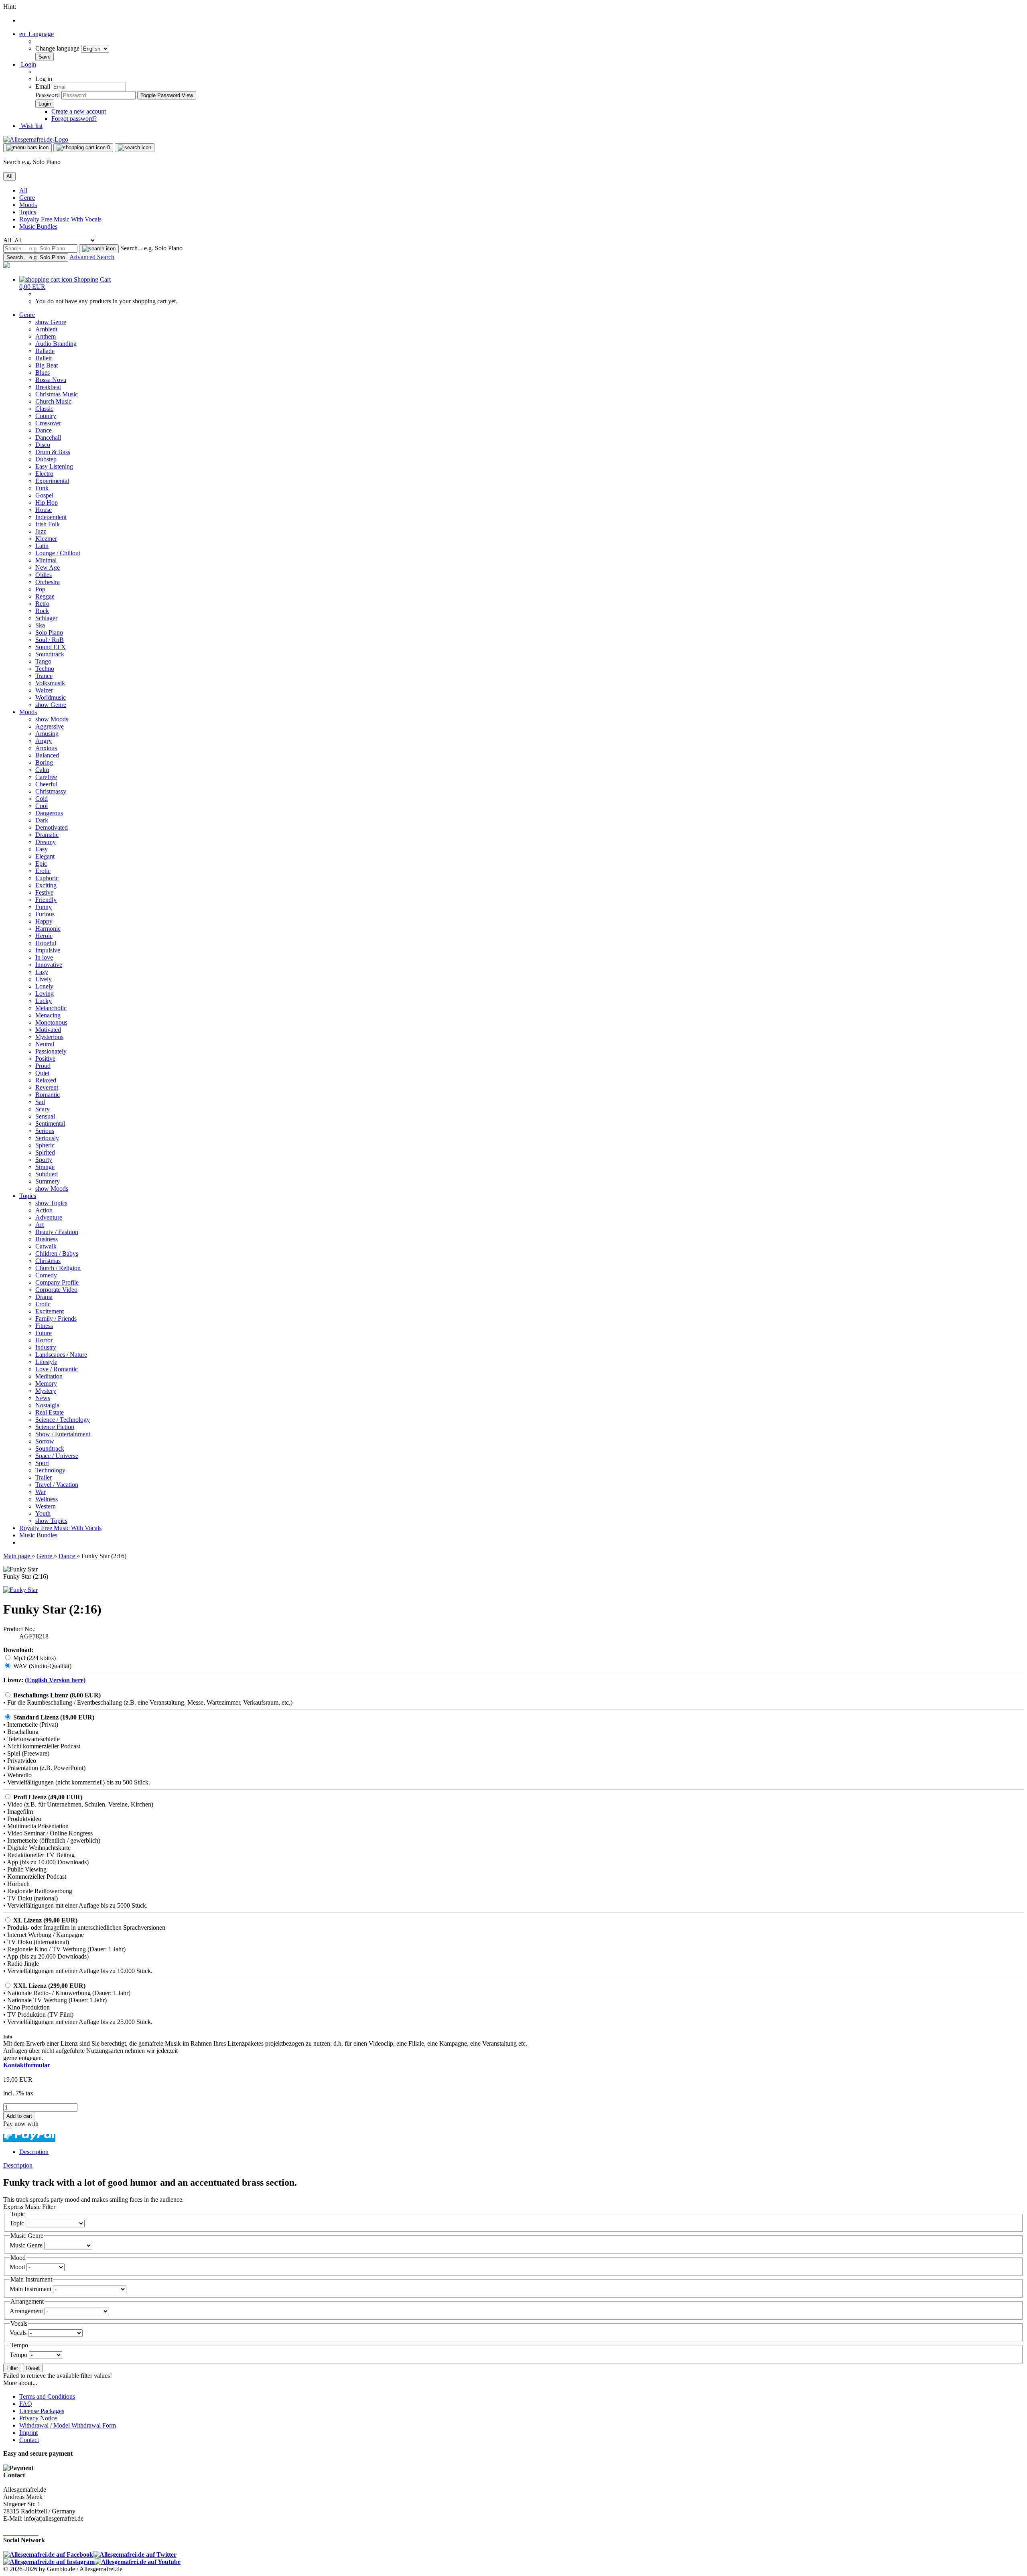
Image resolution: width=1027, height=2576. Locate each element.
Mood (18, 2267)
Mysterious (49, 1037)
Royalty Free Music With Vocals (60, 219)
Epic (41, 864)
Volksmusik (50, 683)
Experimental (52, 481)
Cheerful (46, 784)
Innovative (49, 965)
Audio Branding (56, 344)
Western (46, 1506)
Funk (42, 488)
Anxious (46, 748)
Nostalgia (47, 1405)
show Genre (51, 322)
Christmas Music (57, 394)
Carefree (46, 777)
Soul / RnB (50, 640)
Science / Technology (63, 1420)
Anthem (46, 336)
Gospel (44, 495)
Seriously (47, 1138)
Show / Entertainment (63, 1434)
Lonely (44, 986)
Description (34, 2152)
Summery (48, 1181)
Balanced (47, 755)
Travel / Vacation (57, 1485)
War (41, 1492)
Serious (45, 1131)
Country (46, 416)
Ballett (44, 358)
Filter (12, 2368)
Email (43, 86)
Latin (42, 546)
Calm (42, 770)
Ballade (45, 351)
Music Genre (27, 2245)
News (43, 1398)
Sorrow (45, 1441)
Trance (44, 676)
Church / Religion (58, 1268)
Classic (44, 409)
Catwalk (46, 1246)
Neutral (45, 1044)
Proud (43, 1066)
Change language (58, 48)
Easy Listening (54, 466)
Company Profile (57, 1282)
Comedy (46, 1275)
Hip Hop (47, 502)
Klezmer (46, 539)
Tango (43, 661)
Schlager (46, 618)
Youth (43, 1513)
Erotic (43, 871)
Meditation (49, 1376)
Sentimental (50, 1124)
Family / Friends (56, 1318)
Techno (45, 669)
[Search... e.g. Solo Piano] (99, 249)
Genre (27, 198)
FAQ (26, 2404)
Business (47, 1239)
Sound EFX (51, 647)
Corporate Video (56, 1290)
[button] (37, 34)
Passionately (51, 1051)
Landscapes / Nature (61, 1355)
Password (48, 95)
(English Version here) (55, 1680)
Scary (43, 1109)
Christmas (48, 1261)
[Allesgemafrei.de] (36, 139)
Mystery (46, 1391)
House (44, 510)
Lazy (42, 972)
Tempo (19, 2355)
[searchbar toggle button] (135, 148)
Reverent (47, 1087)
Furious (45, 914)
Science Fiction (55, 1427)
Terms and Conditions (47, 2396)
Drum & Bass (53, 452)
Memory (46, 1383)
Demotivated (52, 827)
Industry (46, 1347)
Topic (18, 2223)
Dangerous (49, 813)
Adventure (49, 1217)
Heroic (44, 936)
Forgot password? (74, 119)
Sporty (44, 1160)
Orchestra (48, 582)
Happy (44, 921)
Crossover (48, 423)
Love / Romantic (57, 1369)
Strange (45, 1167)
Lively (44, 979)
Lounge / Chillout (58, 553)
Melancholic (51, 1008)
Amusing (47, 734)
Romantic (48, 1095)
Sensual (45, 1116)
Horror (44, 1340)
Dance (44, 430)
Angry (44, 741)
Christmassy (51, 791)
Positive (45, 1059)
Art (40, 1225)
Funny (44, 907)
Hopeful (46, 943)
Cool (42, 806)
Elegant (45, 856)
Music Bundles (38, 226)
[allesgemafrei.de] (6, 266)
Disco (43, 445)
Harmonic (48, 929)
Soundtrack (50, 654)
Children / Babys (57, 1253)
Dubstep (46, 459)
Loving (45, 994)
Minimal (46, 560)
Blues (43, 372)
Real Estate (50, 1412)
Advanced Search (92, 257)
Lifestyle (46, 1362)
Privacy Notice (38, 2418)
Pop (40, 589)
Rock (42, 611)
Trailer (44, 1477)
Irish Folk (48, 524)
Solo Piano (49, 632)
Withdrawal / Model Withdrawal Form (68, 2425)
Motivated (48, 1030)
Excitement (50, 1311)
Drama (44, 1297)
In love (44, 957)
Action (44, 1210)
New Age (48, 567)
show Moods (52, 719)
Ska (40, 625)
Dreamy (46, 842)
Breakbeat (48, 387)
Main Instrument (31, 2289)
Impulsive (48, 950)
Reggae (45, 596)
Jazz (41, 531)
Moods (28, 205)
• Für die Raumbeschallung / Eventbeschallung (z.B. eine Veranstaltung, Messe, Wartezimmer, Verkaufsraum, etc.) (148, 1702)
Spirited (45, 1152)
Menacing (48, 1015)
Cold (42, 799)
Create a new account (79, 111)
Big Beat (47, 365)
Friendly (46, 900)
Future (44, 1333)
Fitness (44, 1326)
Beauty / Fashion (57, 1232)
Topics (28, 212)
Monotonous (51, 1022)
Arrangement (27, 2311)
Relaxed (46, 1080)
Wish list (31, 126)
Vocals (19, 2333)
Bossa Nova (51, 380)
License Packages (42, 2411)
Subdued (47, 1174)
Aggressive (50, 726)
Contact (29, 2440)
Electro (44, 474)
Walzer (44, 690)
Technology (50, 1470)
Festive (44, 892)
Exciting (46, 885)
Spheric (45, 1145)
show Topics (51, 1203)
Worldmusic (51, 697)
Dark (42, 820)
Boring (44, 762)
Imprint (28, 2433)
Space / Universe (57, 1456)
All (23, 190)
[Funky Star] (20, 1590)
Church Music (53, 401)
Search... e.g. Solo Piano (151, 248)
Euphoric (47, 878)
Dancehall (48, 437)
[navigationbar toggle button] (27, 148)
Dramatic (47, 835)
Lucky (44, 1001)
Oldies (44, 575)
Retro (42, 604)
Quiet (42, 1073)
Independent (51, 517)
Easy (42, 849)
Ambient (46, 329)
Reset (33, 2368)
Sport (42, 1463)
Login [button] (28, 64)
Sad (40, 1102)
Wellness (47, 1499)
